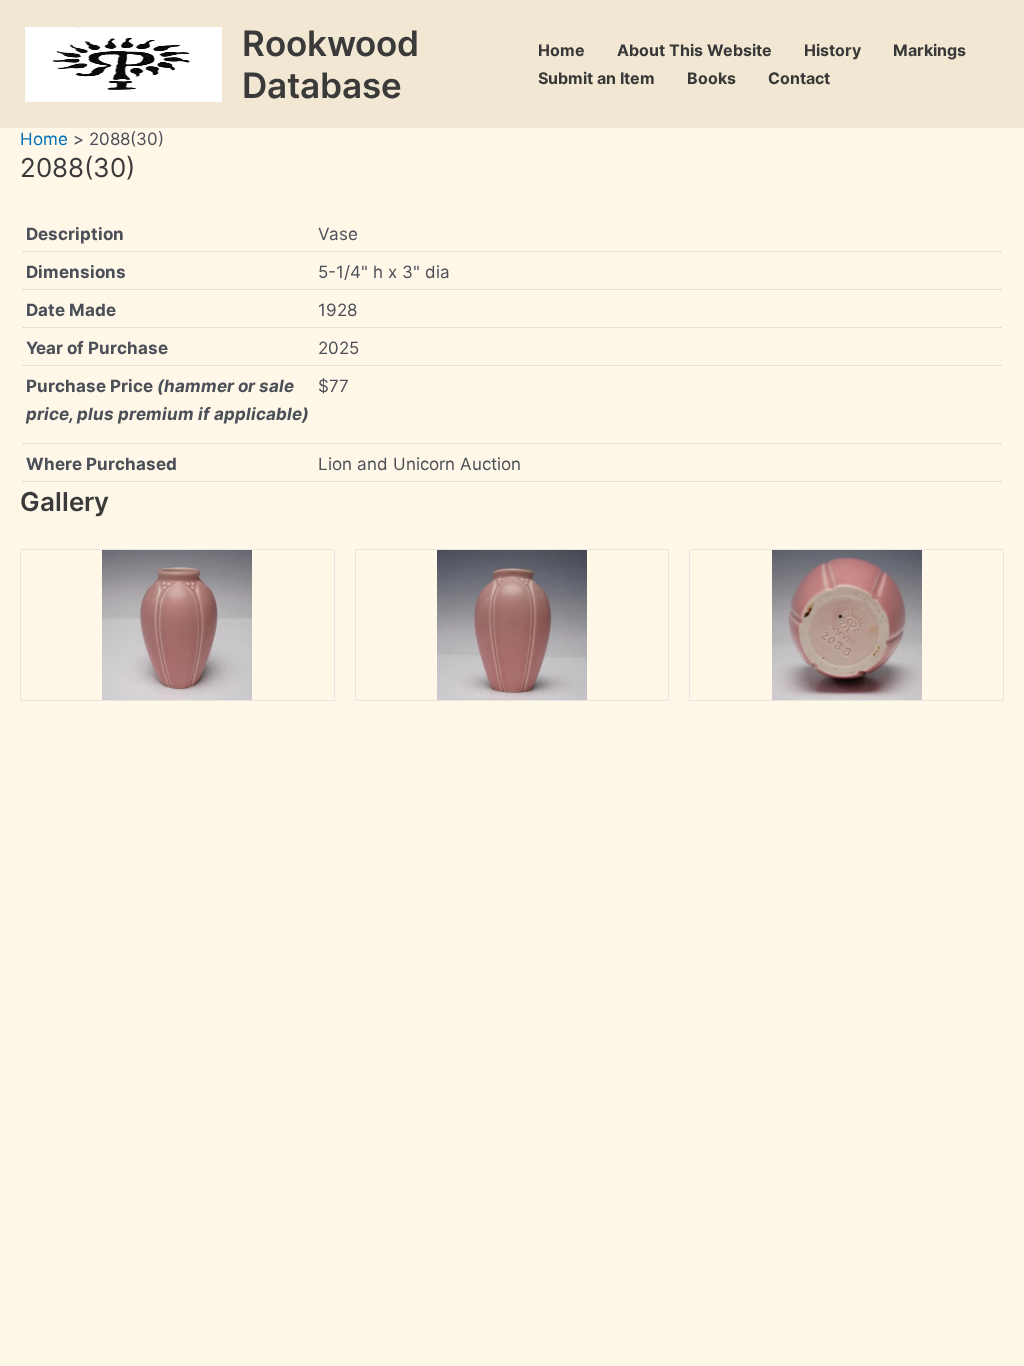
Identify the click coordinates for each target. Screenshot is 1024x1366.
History (832, 50)
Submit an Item (596, 78)
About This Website (694, 50)
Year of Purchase (97, 348)
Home (561, 50)
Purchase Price (167, 400)
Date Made (71, 310)
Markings (929, 50)
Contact (799, 78)
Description (75, 234)
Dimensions (76, 272)
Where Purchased (101, 464)
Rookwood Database (330, 64)
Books (711, 78)
